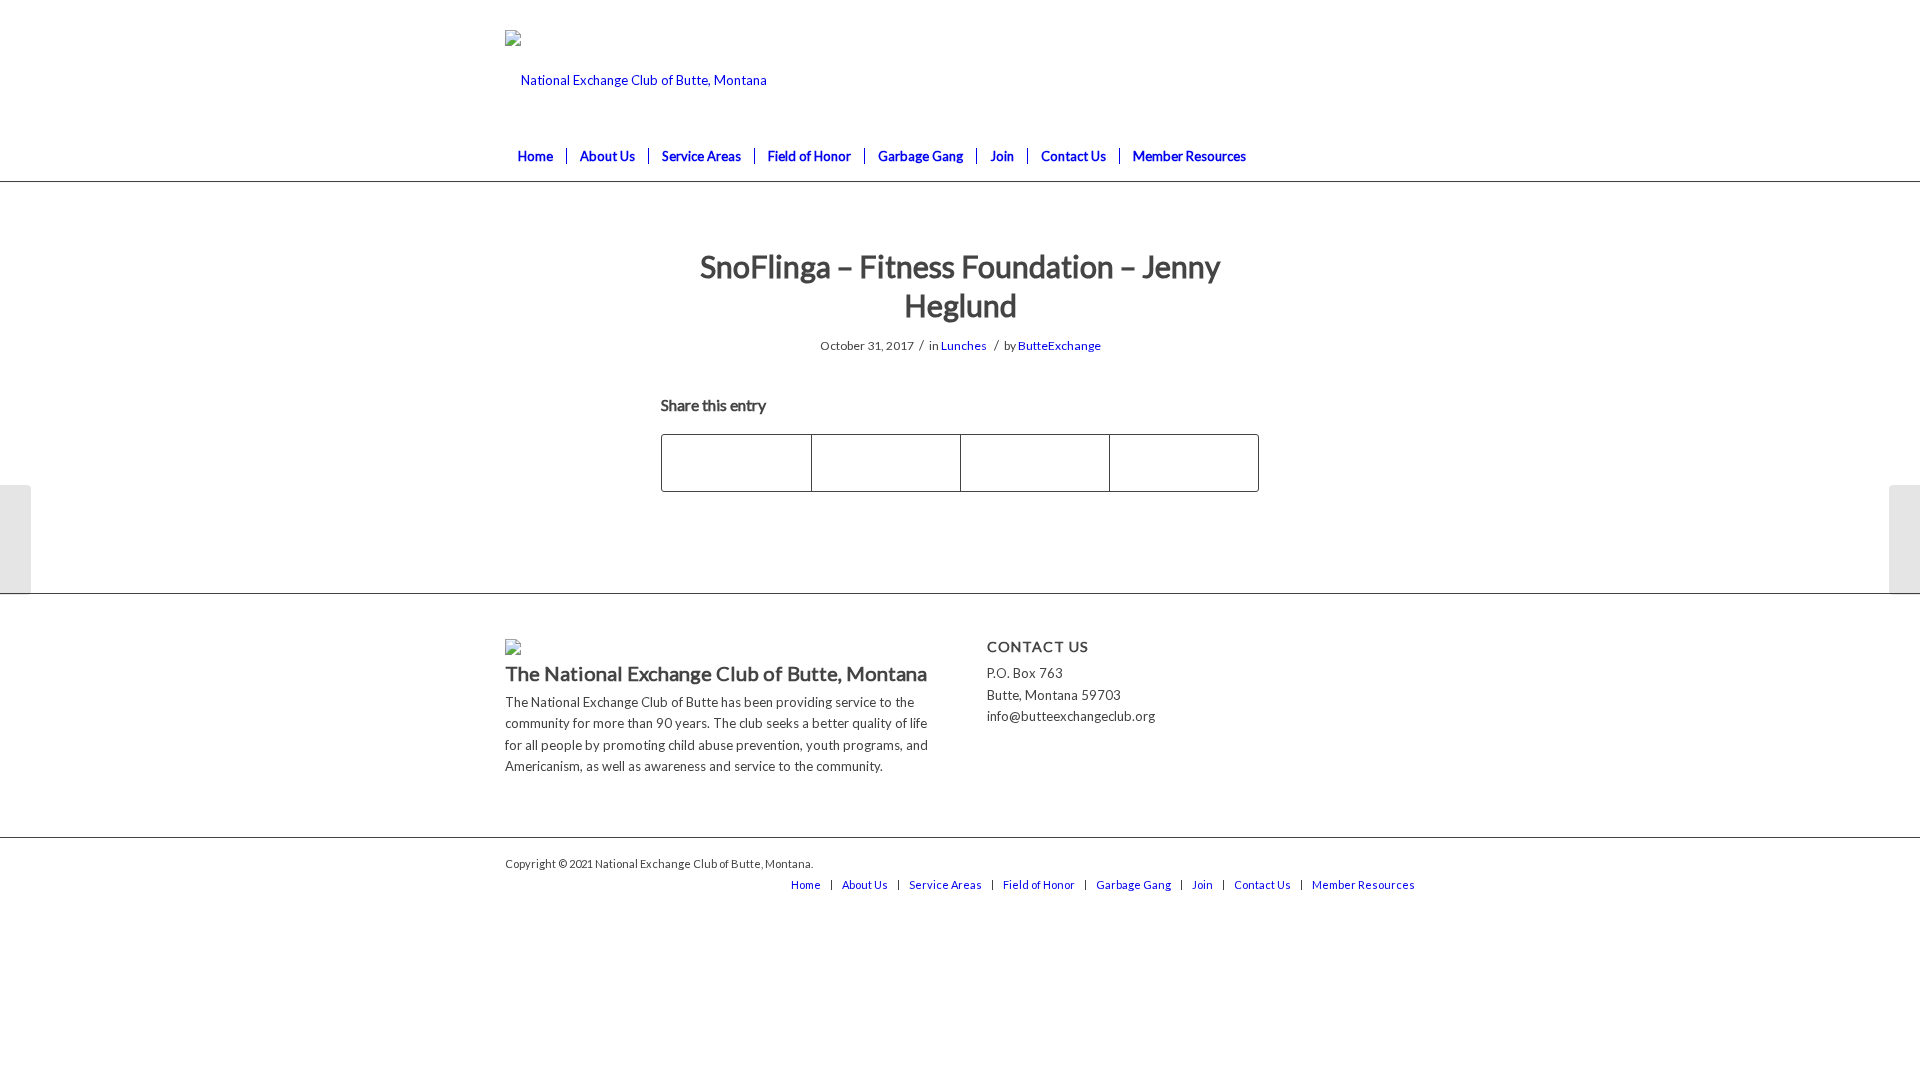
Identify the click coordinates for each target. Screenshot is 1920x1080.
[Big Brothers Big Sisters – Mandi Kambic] (15, 540)
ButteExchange (1059, 345)
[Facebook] (1400, 15)
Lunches (964, 345)
